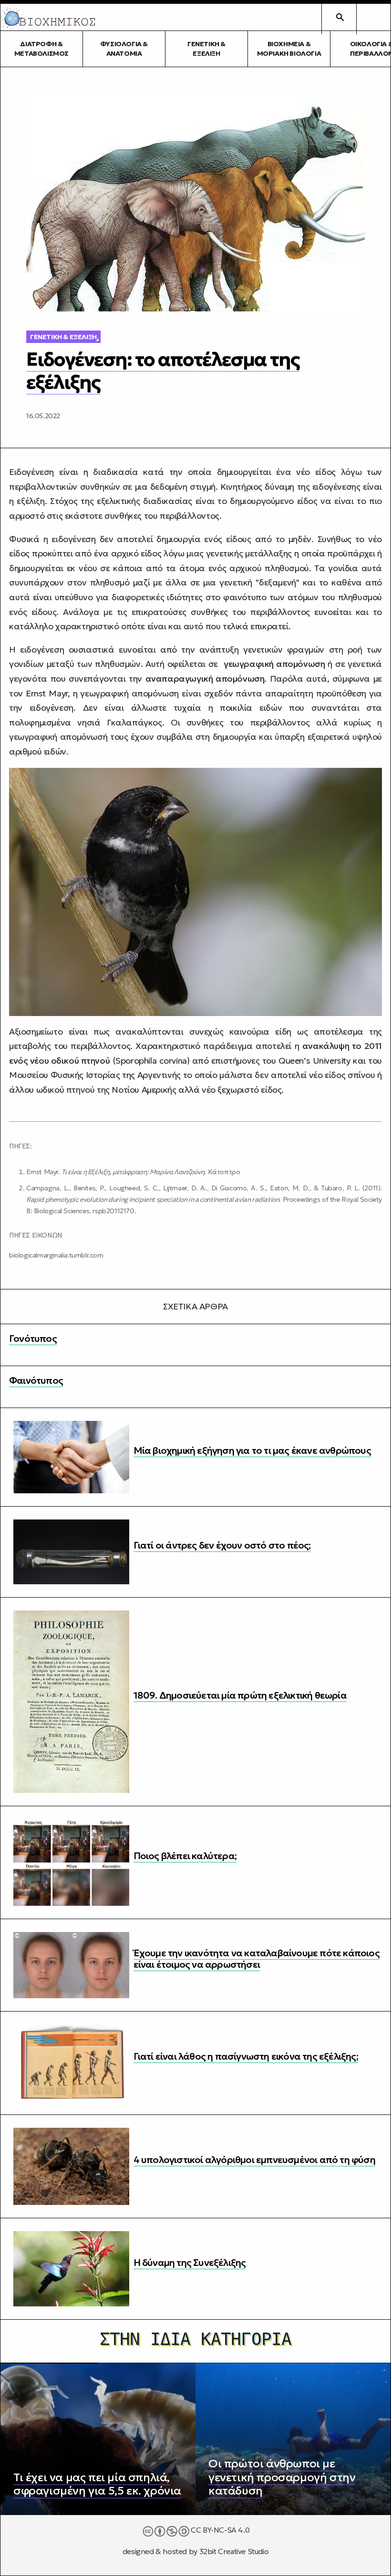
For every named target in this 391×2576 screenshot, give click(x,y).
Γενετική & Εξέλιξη (206, 49)
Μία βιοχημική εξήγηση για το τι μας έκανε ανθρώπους (252, 1450)
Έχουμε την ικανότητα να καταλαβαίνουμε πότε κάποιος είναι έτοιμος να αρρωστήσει (257, 1959)
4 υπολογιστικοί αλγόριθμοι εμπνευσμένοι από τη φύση (254, 2160)
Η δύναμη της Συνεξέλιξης (190, 2263)
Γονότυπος (33, 1338)
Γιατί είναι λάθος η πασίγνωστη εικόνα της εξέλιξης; (246, 2056)
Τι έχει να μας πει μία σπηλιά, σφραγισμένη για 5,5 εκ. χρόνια (97, 2484)
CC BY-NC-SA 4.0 (220, 2530)
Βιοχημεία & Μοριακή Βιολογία (289, 49)
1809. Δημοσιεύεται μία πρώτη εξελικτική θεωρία (240, 1695)
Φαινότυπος (36, 1380)
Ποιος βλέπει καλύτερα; (185, 1856)
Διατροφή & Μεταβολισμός (41, 49)
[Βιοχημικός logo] (48, 17)
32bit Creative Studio (234, 2551)
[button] (373, 17)
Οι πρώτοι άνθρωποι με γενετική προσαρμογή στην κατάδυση (282, 2477)
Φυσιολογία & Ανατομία (124, 49)
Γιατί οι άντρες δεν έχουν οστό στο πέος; (222, 1545)
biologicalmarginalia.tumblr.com (56, 1255)
